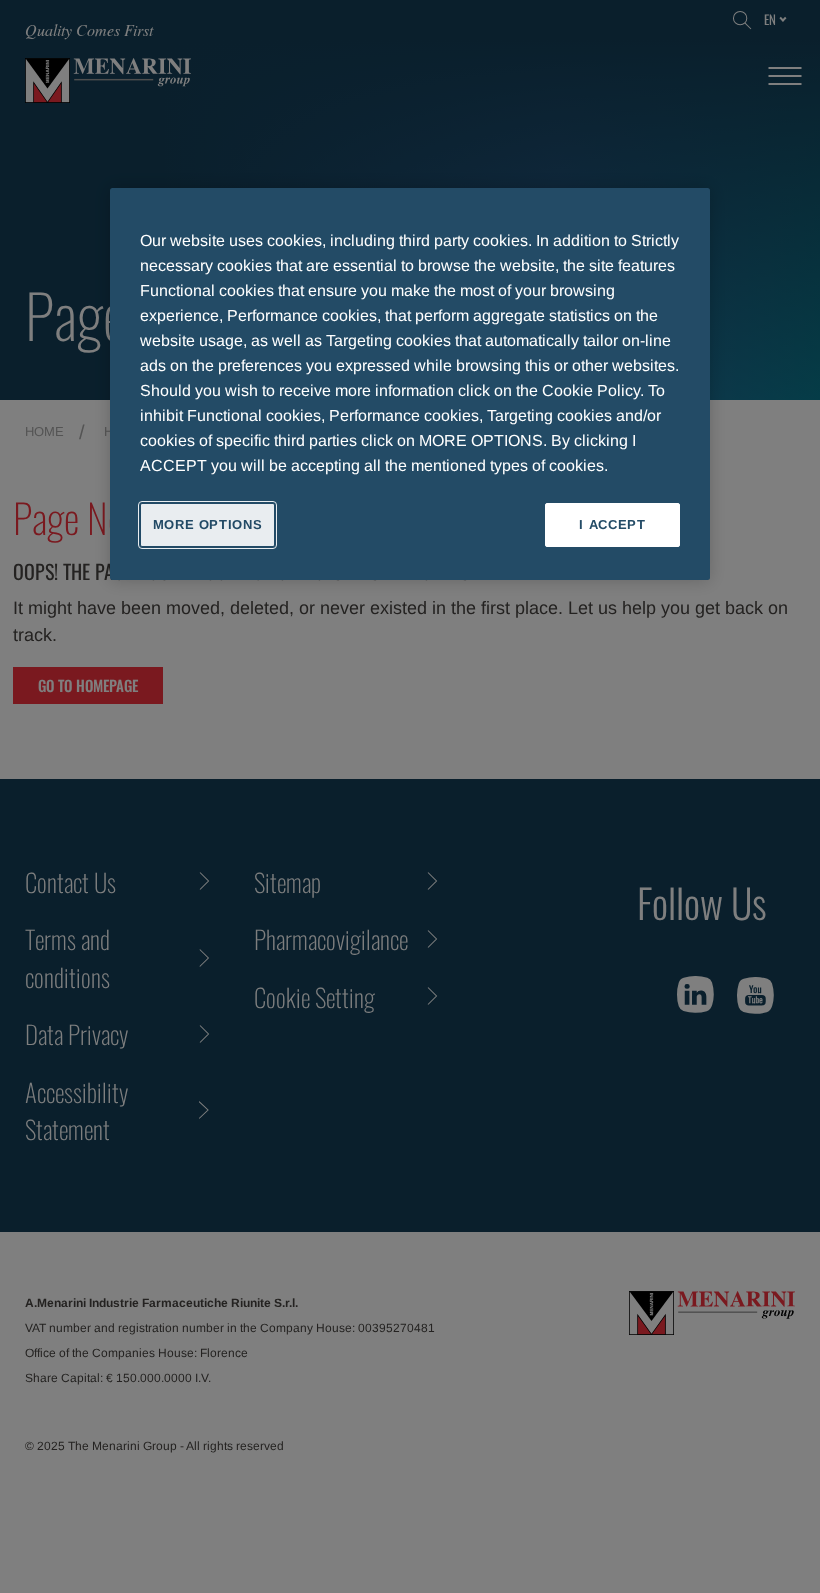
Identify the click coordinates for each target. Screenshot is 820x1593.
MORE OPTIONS (208, 524)
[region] (410, 384)
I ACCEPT (612, 524)
